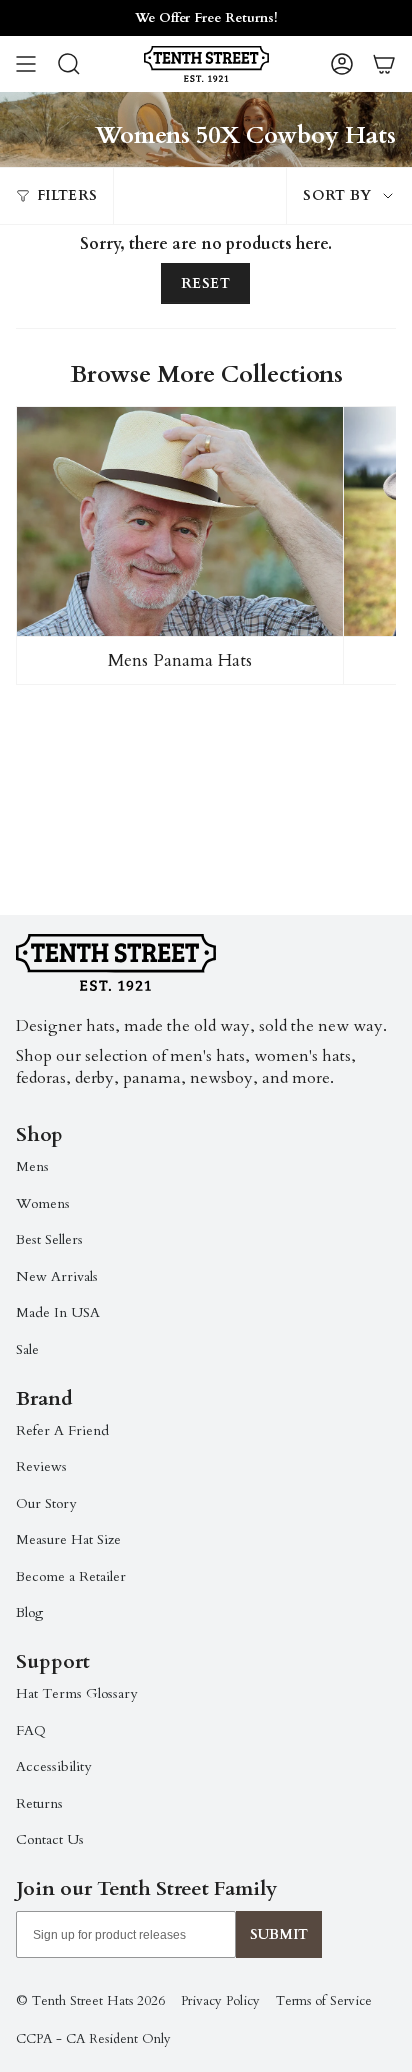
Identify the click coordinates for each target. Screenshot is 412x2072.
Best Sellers (49, 1239)
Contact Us (50, 1839)
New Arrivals (57, 1276)
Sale (27, 1349)
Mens (32, 1166)
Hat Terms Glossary (76, 1693)
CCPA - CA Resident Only (93, 2039)
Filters (67, 195)
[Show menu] (26, 64)
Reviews (41, 1466)
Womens (43, 1203)
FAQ (31, 1730)
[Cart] (384, 64)
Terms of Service (324, 2001)
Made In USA (58, 1312)
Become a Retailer (71, 1576)
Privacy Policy (220, 2001)
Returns (39, 1803)
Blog (29, 1612)
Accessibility (53, 1766)
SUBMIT (279, 1934)
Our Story (46, 1503)
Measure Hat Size (68, 1539)
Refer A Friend (62, 1430)
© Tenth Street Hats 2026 (90, 2001)
